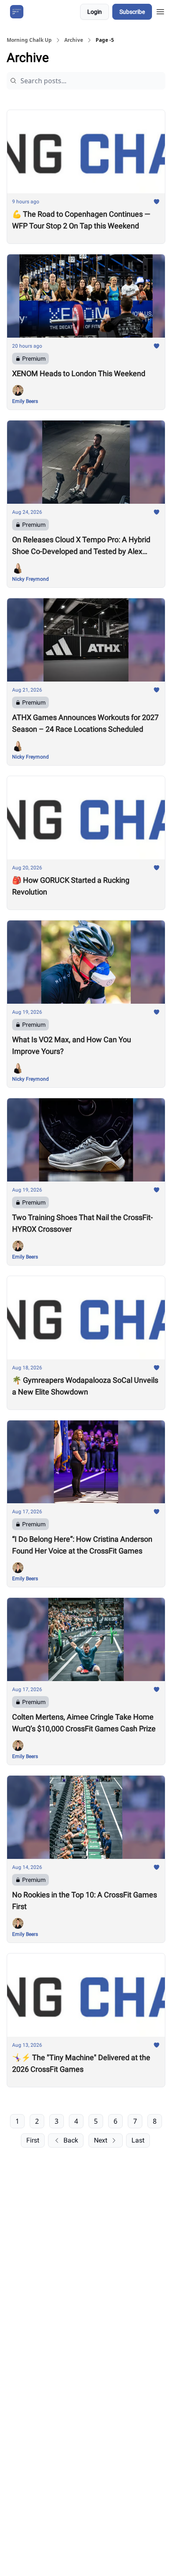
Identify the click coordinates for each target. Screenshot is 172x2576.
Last (138, 2140)
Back (71, 2140)
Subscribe (132, 12)
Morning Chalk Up (29, 40)
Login (95, 12)
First (33, 2140)
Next (101, 2140)
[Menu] (160, 10)
